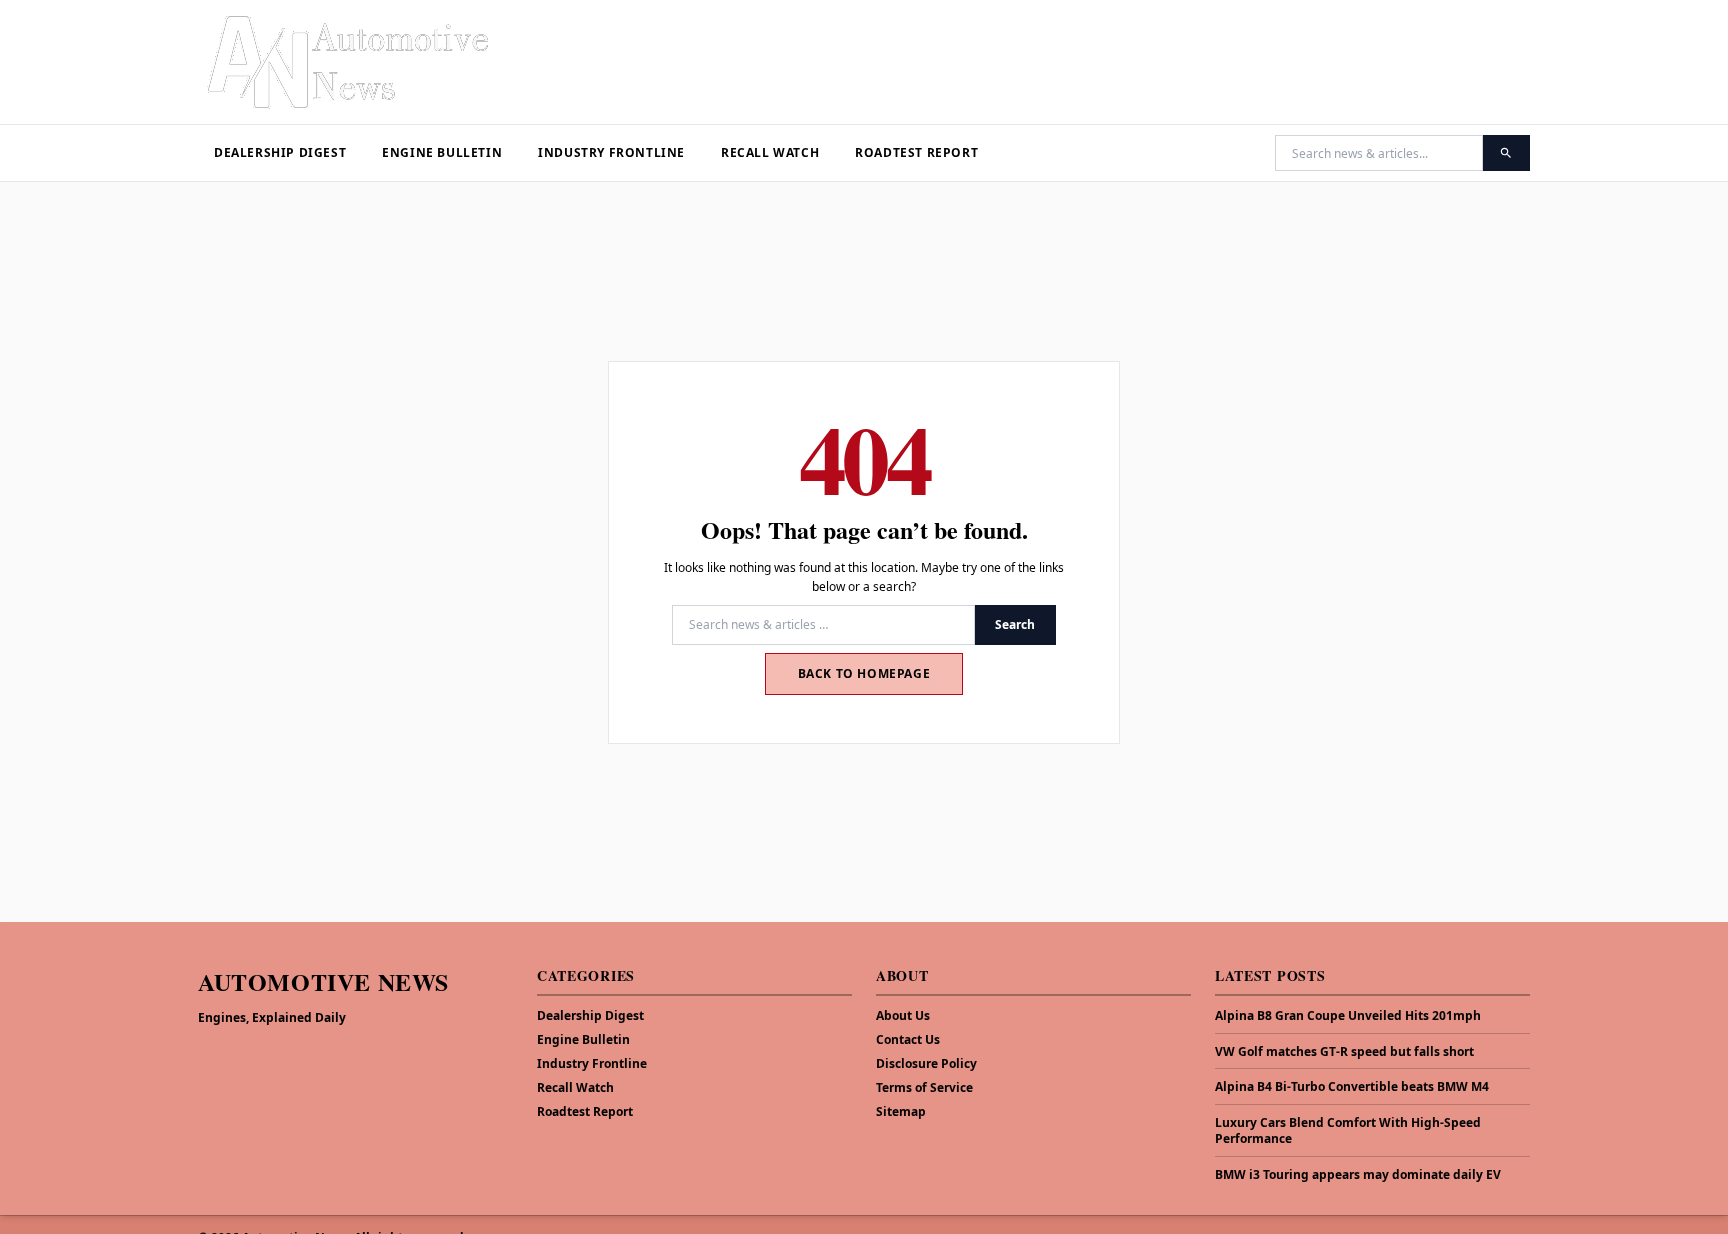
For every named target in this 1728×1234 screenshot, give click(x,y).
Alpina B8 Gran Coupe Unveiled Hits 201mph (1348, 1016)
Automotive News (323, 981)
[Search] (1506, 153)
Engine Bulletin (442, 152)
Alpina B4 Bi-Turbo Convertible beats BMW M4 (1352, 1087)
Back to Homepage (864, 673)
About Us (903, 1015)
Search (1015, 624)
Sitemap (901, 1111)
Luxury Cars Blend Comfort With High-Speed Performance (1348, 1131)
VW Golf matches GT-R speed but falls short (1344, 1052)
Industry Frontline (611, 152)
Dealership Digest (280, 152)
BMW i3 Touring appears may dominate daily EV (1358, 1175)
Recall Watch (770, 152)
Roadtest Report (916, 152)
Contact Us (908, 1039)
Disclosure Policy (926, 1063)
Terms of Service (924, 1087)
